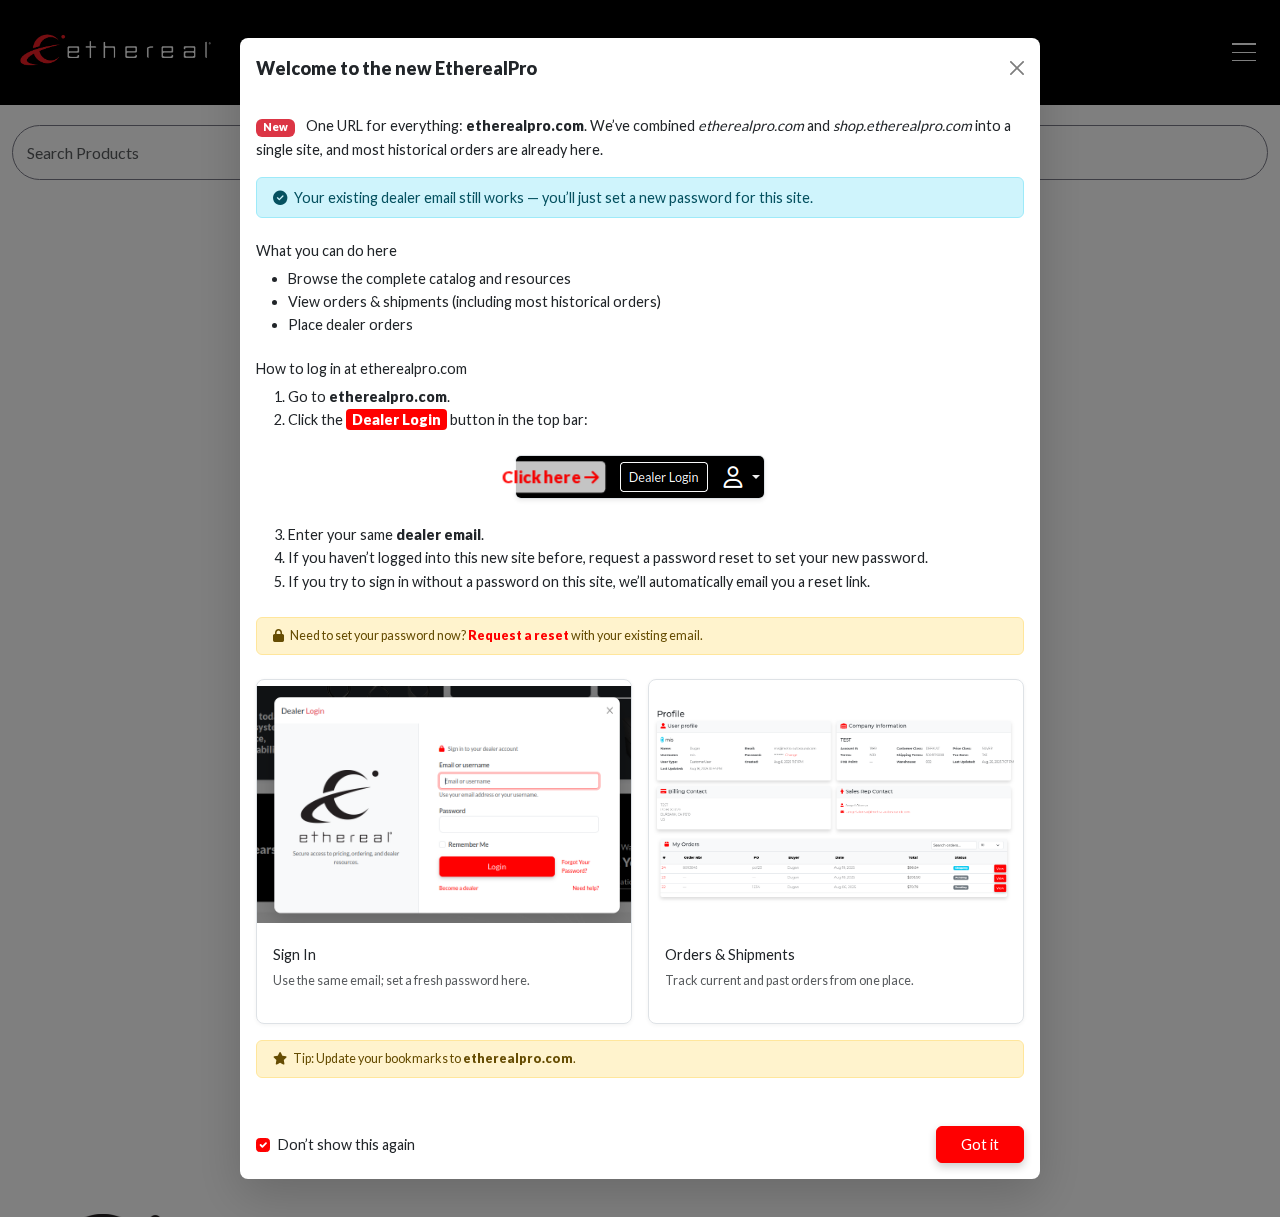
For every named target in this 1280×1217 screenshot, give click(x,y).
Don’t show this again (346, 1144)
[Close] (1017, 68)
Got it (980, 1144)
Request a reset (518, 635)
